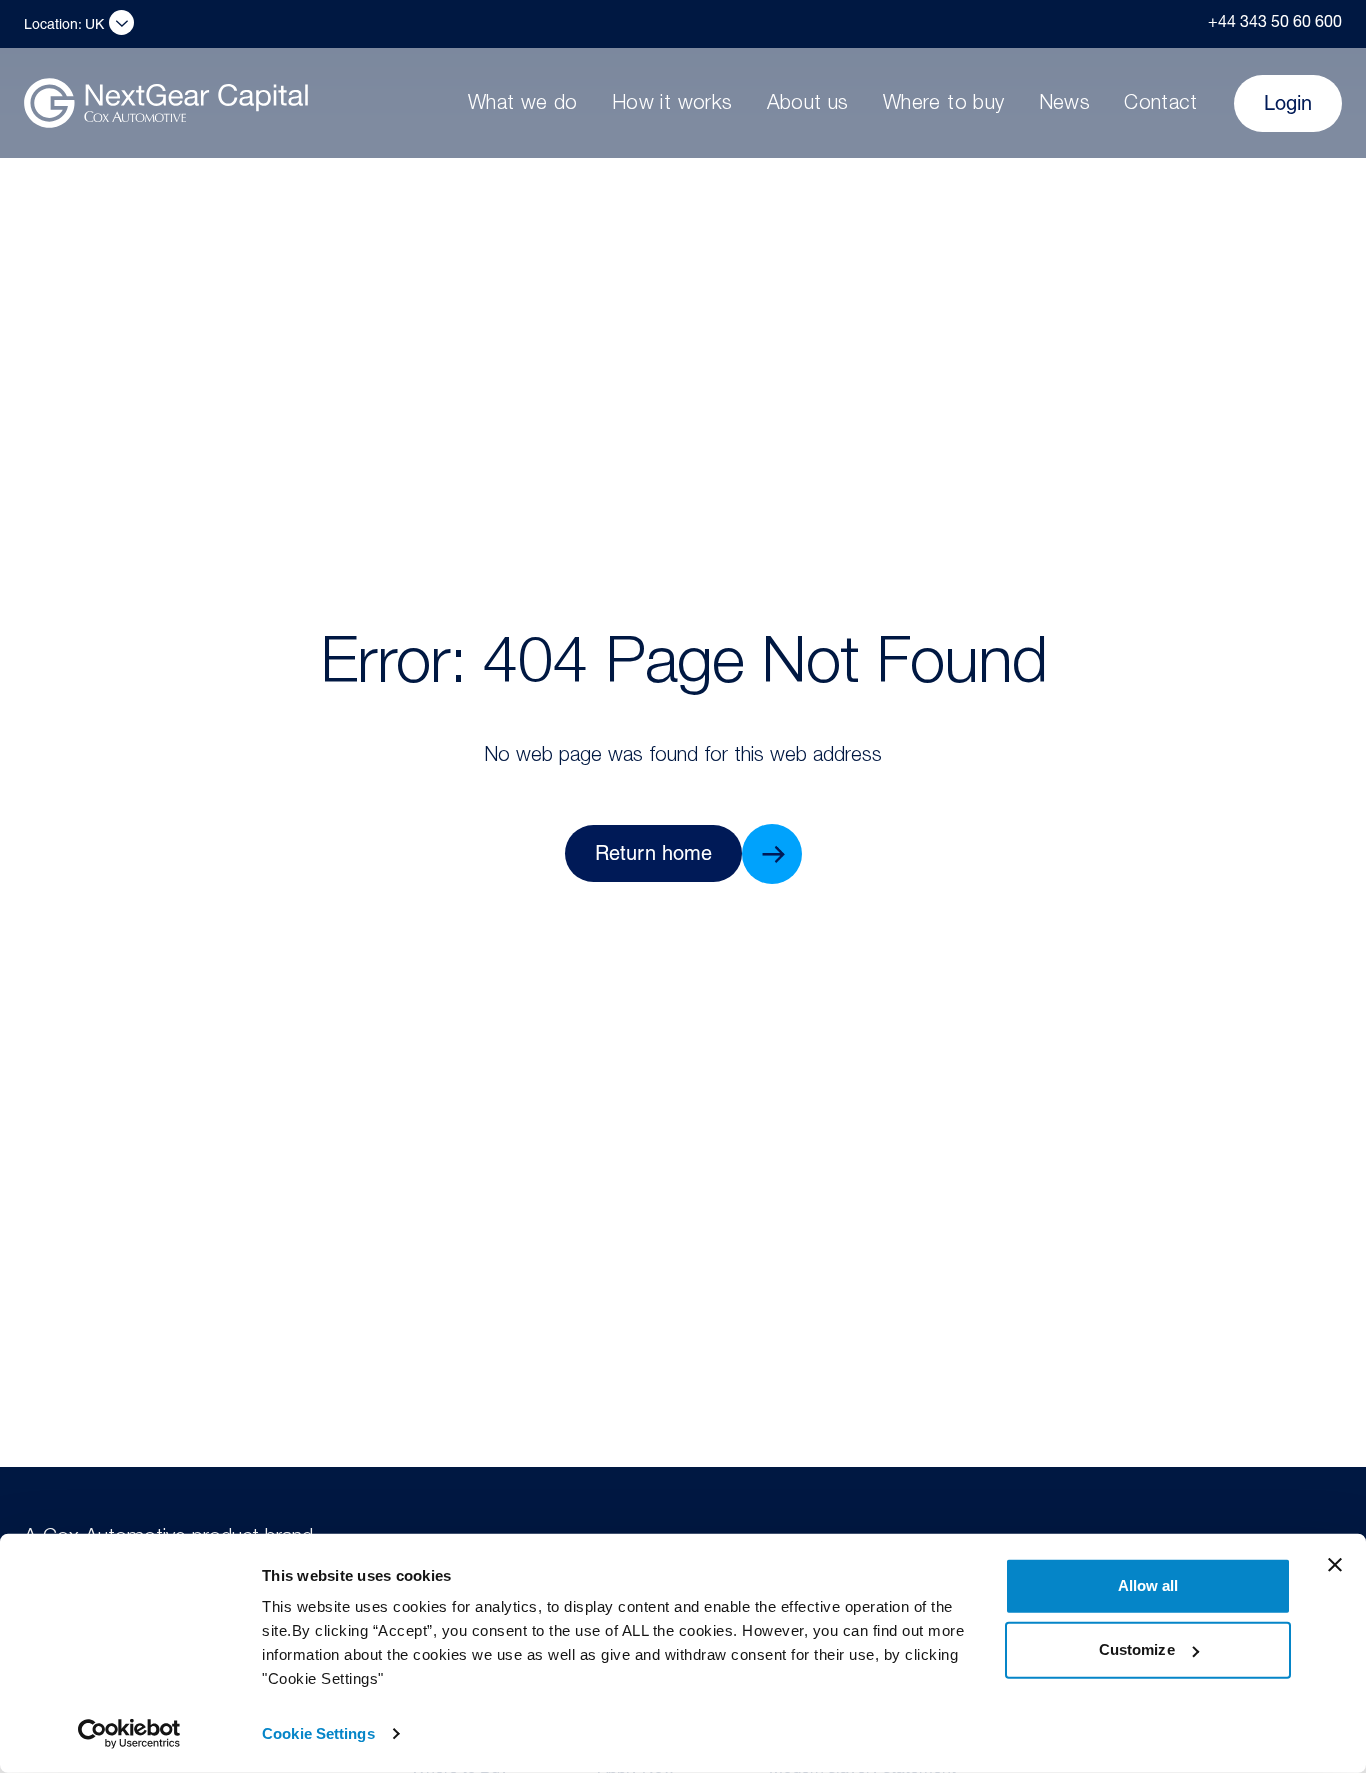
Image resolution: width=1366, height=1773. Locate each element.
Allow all (1148, 1585)
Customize (1137, 1649)
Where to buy (944, 105)
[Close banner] (1335, 1565)
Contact (1160, 105)
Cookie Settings (318, 1733)
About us (808, 105)
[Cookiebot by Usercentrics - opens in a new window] (129, 1734)
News (1065, 105)
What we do (523, 105)
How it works (672, 105)
